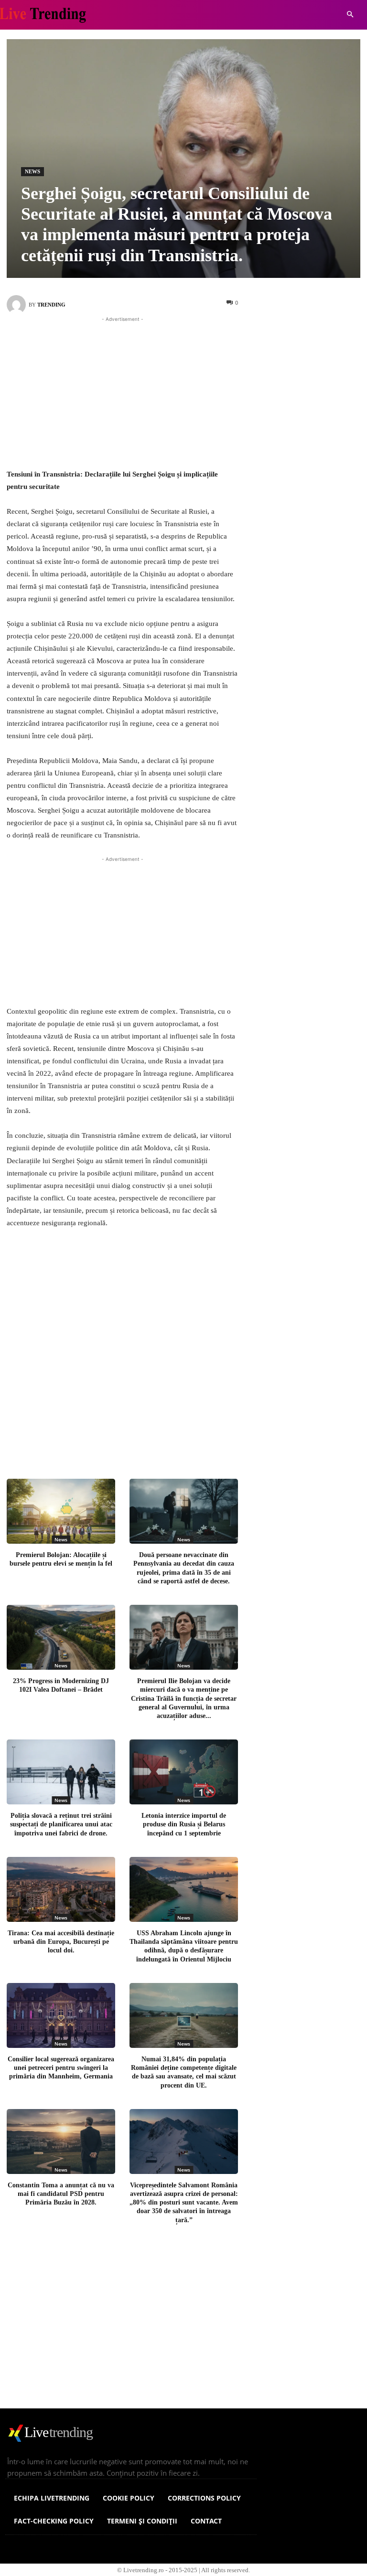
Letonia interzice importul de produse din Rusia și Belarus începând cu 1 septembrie (184, 1824)
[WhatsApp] (181, 1442)
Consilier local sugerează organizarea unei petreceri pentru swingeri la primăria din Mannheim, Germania (61, 2068)
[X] (118, 1442)
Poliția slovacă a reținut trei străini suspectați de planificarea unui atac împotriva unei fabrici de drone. (61, 1824)
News (32, 171)
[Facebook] (86, 1442)
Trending (51, 305)
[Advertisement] (122, 391)
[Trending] (18, 305)
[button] (350, 15)
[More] (213, 1442)
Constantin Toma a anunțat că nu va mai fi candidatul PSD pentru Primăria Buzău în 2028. (61, 2194)
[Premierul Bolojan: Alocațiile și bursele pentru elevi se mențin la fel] (61, 1511)
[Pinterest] (149, 1442)
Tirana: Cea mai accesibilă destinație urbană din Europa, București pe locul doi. (61, 1942)
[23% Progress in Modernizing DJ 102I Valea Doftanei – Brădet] (61, 1637)
